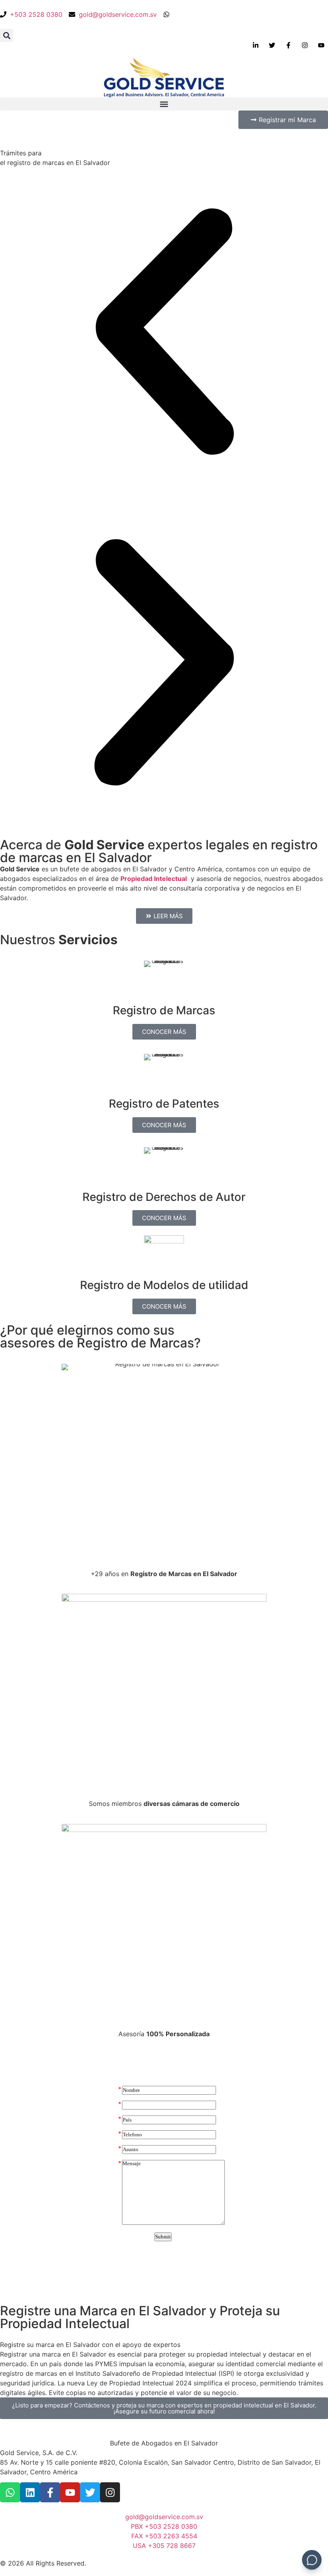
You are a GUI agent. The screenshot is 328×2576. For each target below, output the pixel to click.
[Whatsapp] (10, 2492)
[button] (7, 35)
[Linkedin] (30, 2492)
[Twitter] (90, 2492)
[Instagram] (110, 2492)
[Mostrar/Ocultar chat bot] (312, 2560)
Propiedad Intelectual (154, 879)
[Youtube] (70, 2492)
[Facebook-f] (50, 2492)
